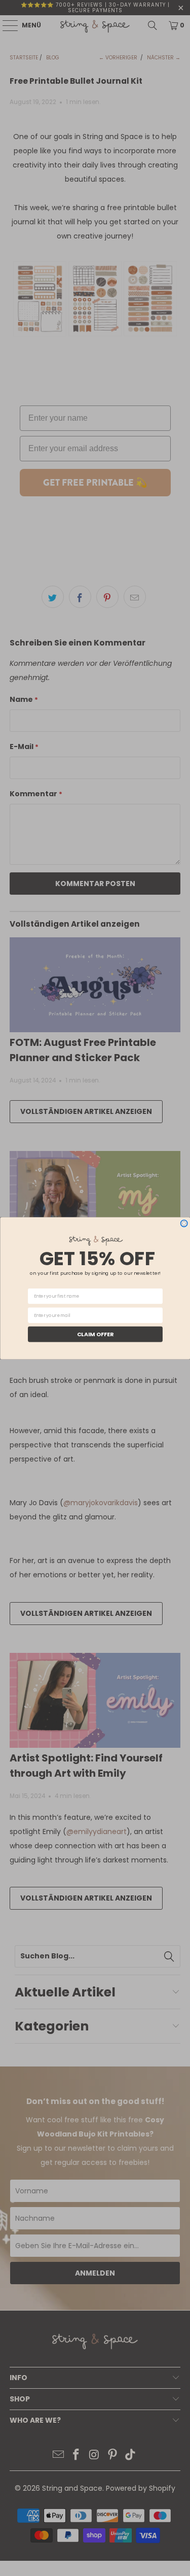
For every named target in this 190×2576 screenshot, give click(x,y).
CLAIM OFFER (95, 1334)
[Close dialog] (184, 1223)
